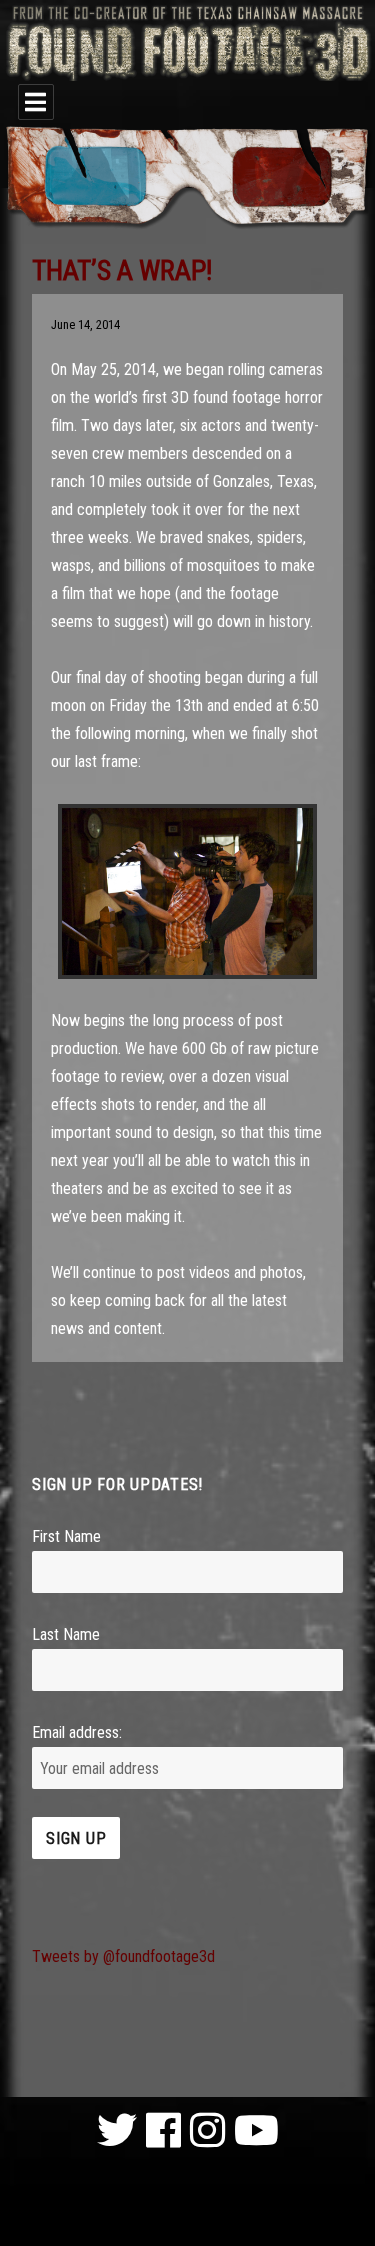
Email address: (77, 1732)
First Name (66, 1536)
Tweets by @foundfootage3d (123, 1956)
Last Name (66, 1634)
